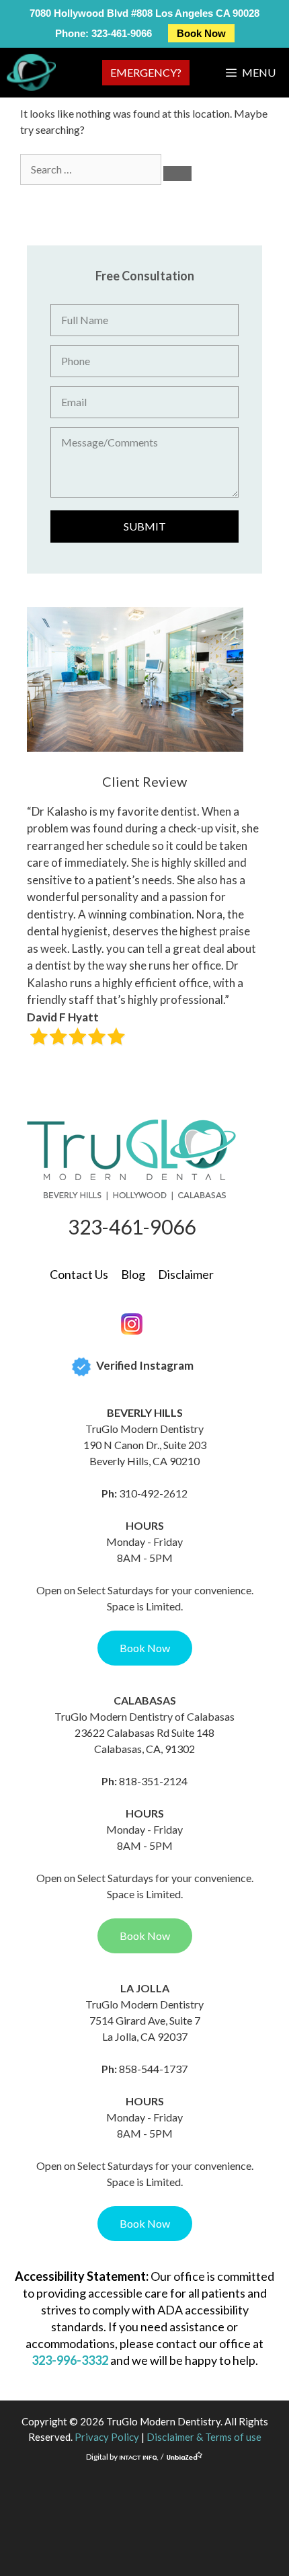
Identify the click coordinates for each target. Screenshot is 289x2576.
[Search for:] (92, 169)
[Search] (177, 173)
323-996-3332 (70, 2360)
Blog (133, 1274)
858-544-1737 (153, 2069)
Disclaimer (186, 1274)
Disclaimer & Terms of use (204, 2437)
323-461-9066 (122, 33)
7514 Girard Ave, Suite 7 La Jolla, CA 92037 (145, 2028)
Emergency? (146, 72)
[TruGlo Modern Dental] (31, 72)
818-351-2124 (153, 1781)
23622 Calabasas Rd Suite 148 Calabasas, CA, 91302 (144, 1741)
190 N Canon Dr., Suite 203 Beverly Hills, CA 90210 (145, 1453)
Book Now (201, 33)
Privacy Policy (107, 2437)
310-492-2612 (153, 1493)
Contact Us (79, 1274)
